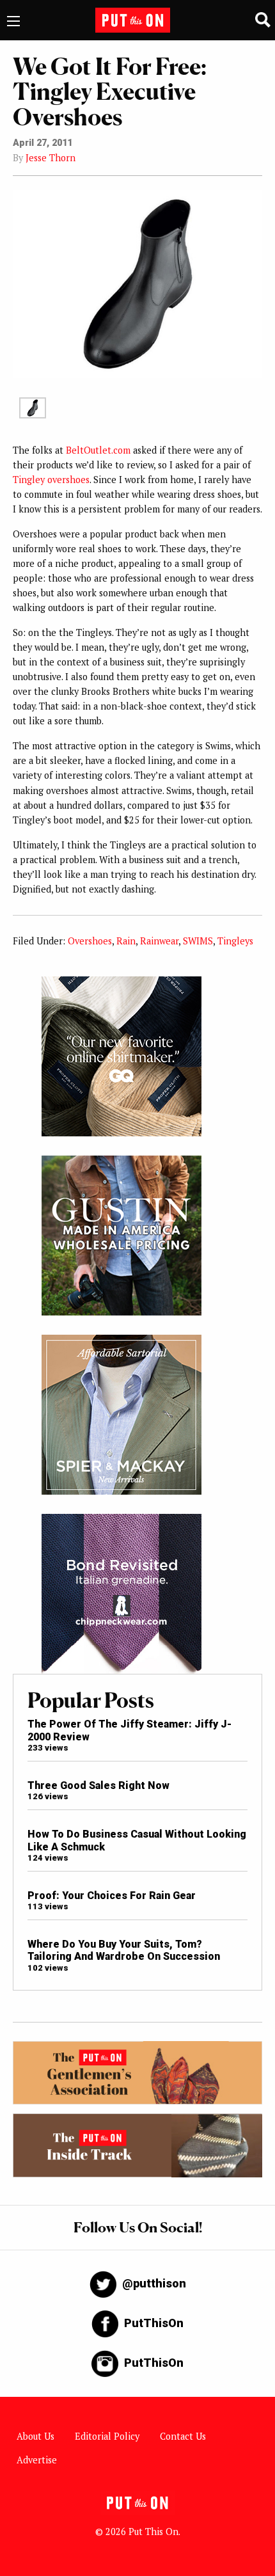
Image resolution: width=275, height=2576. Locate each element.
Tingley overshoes (51, 480)
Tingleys (235, 941)
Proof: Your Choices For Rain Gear (112, 1896)
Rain (126, 941)
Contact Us (183, 2436)
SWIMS (198, 941)
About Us (35, 2436)
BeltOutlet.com (98, 450)
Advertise (37, 2460)
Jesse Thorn (51, 158)
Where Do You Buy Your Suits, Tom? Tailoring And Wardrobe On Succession (124, 1950)
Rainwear (159, 941)
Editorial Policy (107, 2436)
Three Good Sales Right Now (98, 1785)
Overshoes (90, 941)
